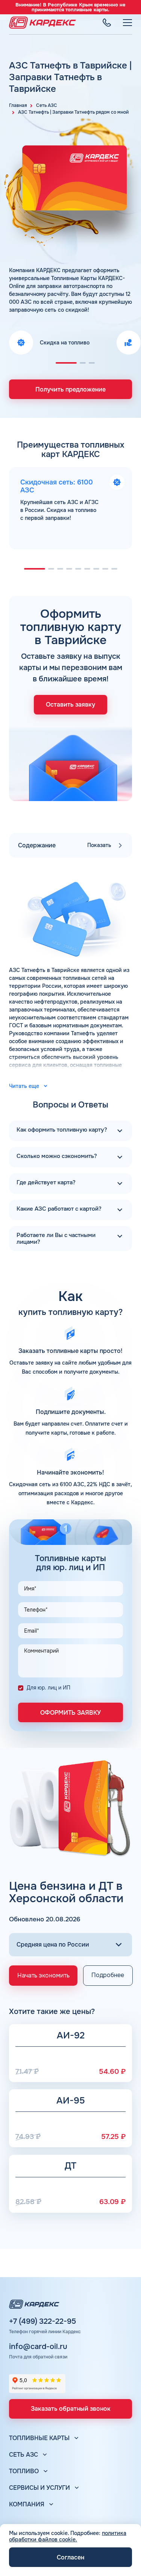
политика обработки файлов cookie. (68, 2536)
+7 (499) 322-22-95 (42, 2322)
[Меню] (127, 23)
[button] (66, 363)
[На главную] (42, 23)
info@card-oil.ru (38, 2347)
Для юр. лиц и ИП (49, 1688)
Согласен (70, 2557)
